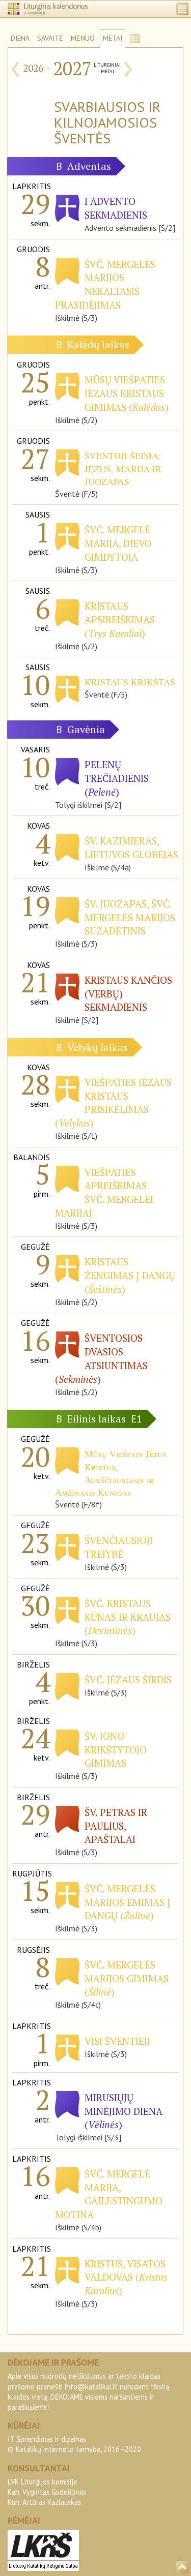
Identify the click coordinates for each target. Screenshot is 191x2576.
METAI (113, 38)
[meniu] (182, 9)
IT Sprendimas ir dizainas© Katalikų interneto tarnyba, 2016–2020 (74, 2444)
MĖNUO (83, 38)
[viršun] (182, 2567)
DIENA (20, 38)
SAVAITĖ (50, 38)
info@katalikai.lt (91, 2387)
